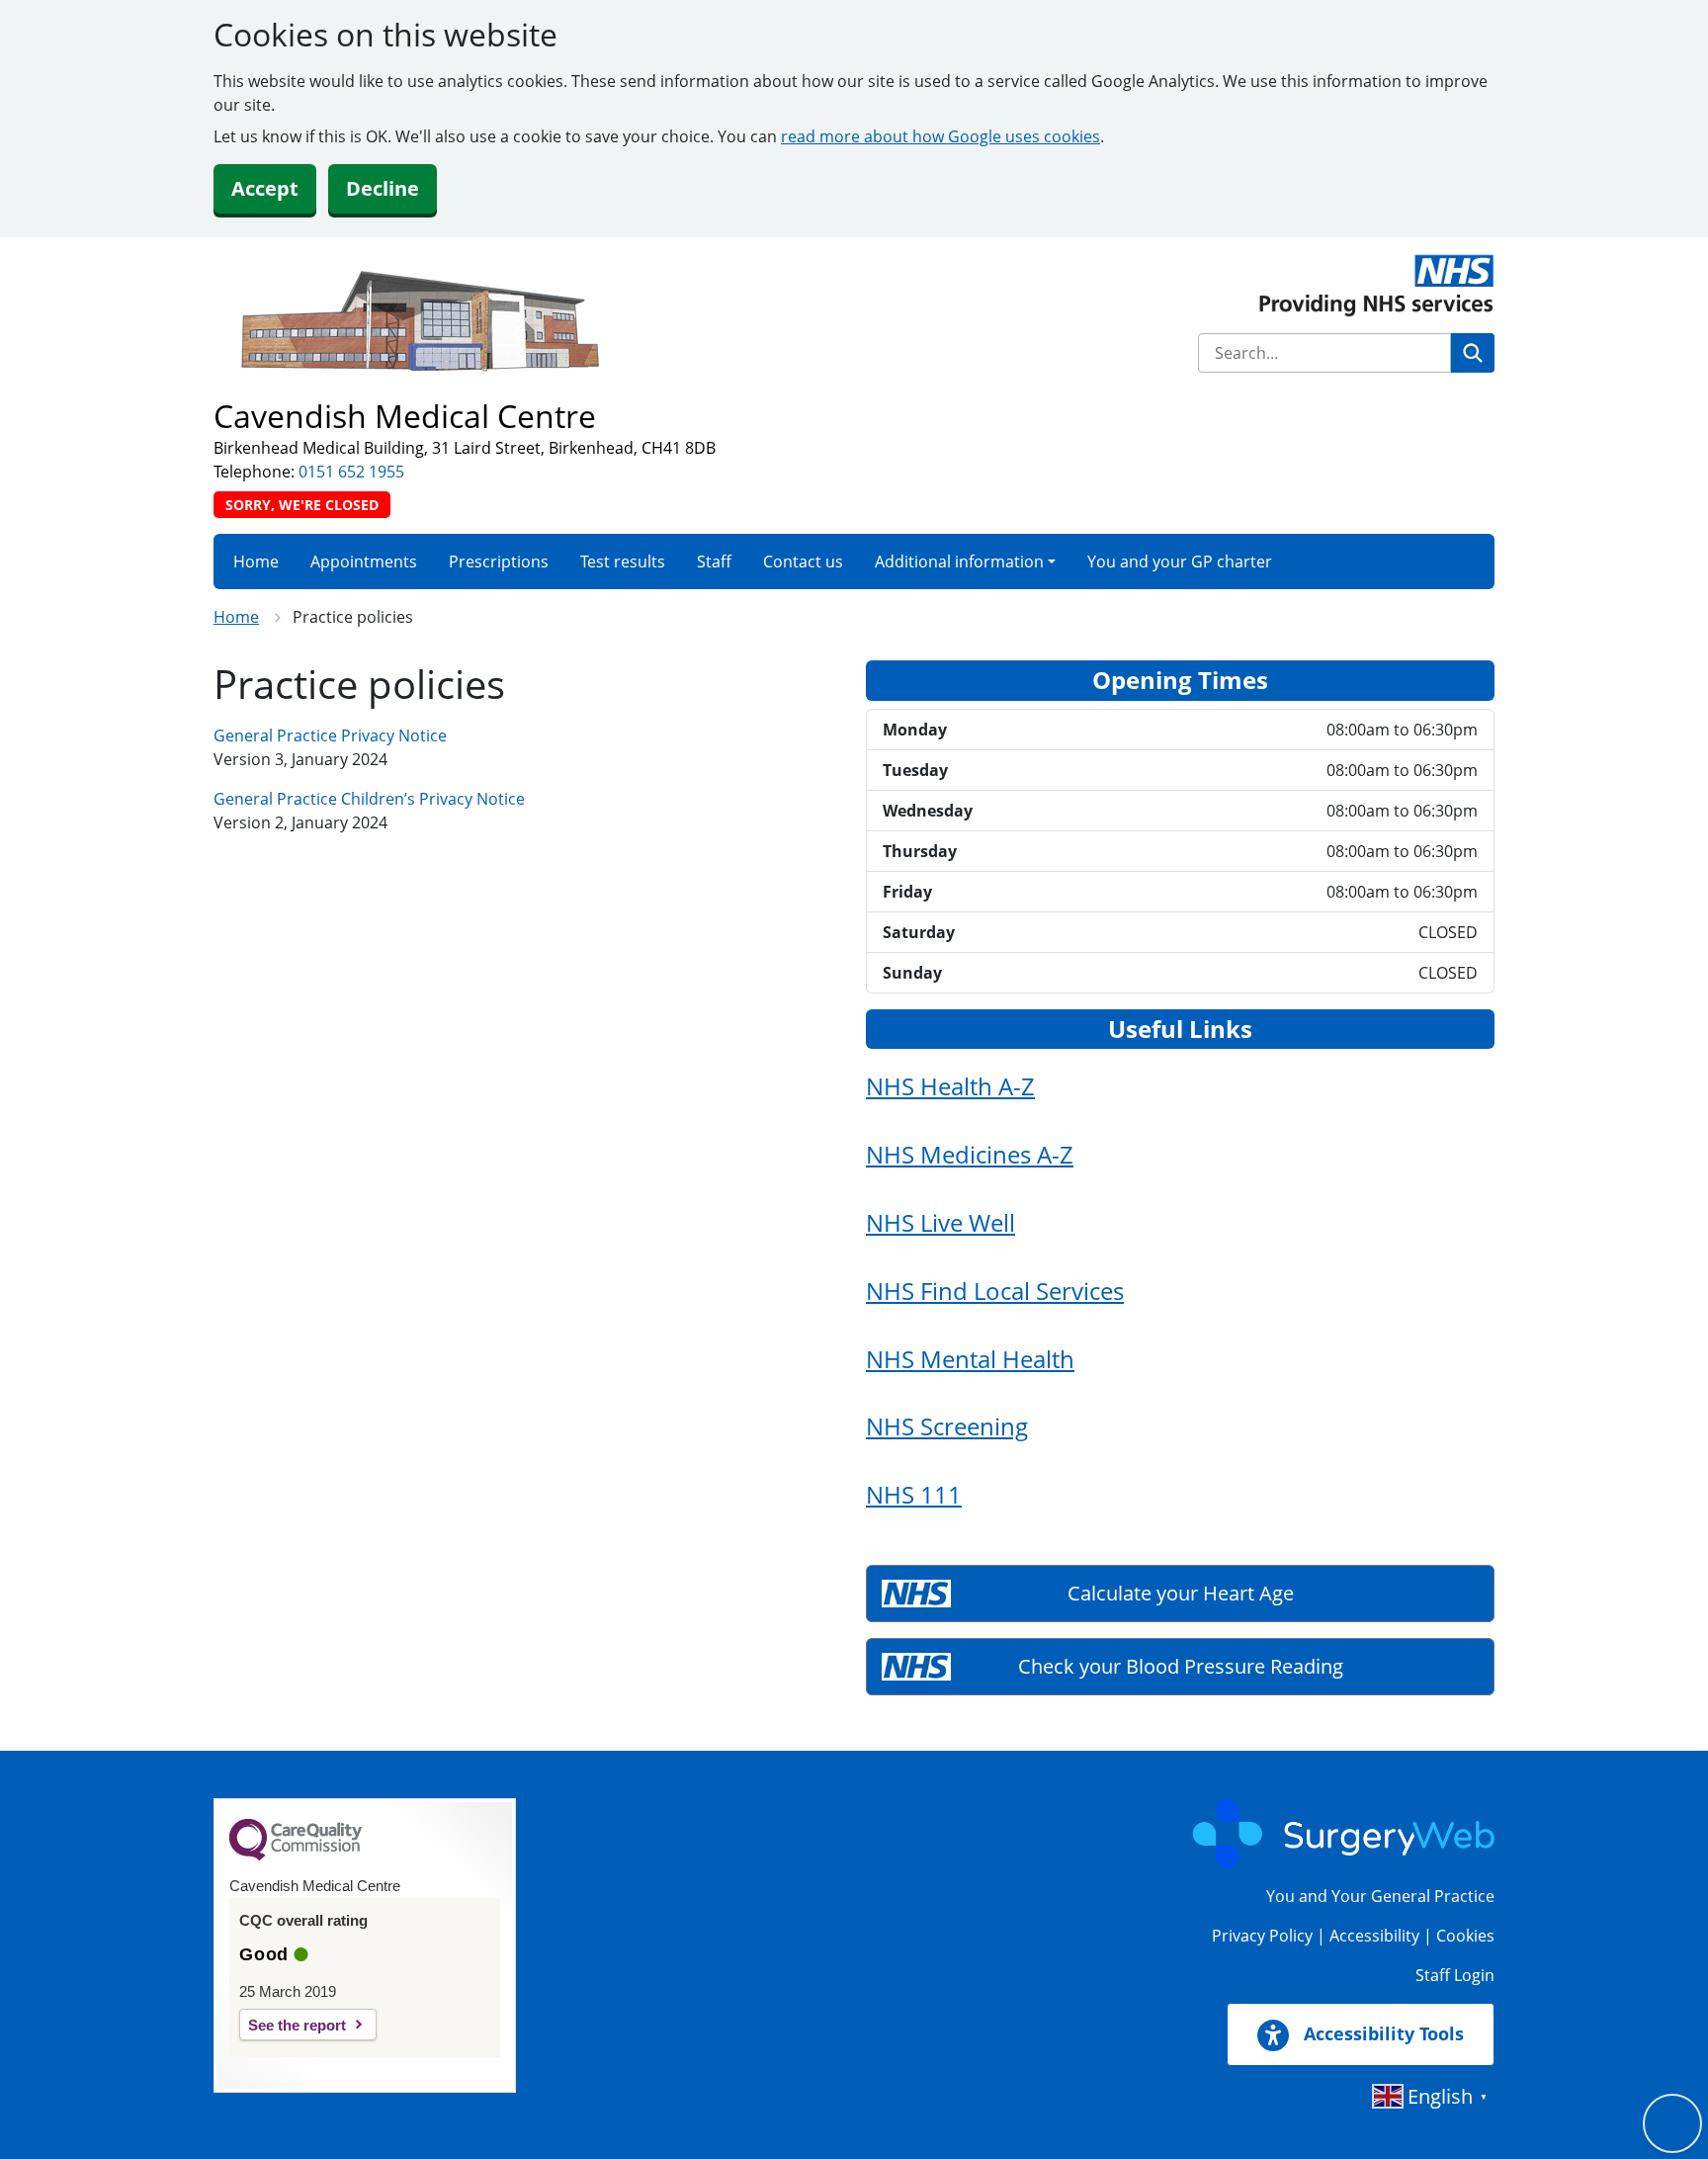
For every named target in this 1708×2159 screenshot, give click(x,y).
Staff (714, 561)
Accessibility (1374, 1936)
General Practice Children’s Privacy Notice (369, 799)
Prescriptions (499, 561)
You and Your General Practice (1380, 1896)
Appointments (364, 561)
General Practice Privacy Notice (330, 735)
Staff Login (1455, 1975)
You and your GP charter (1180, 561)
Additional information (959, 561)
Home (256, 561)
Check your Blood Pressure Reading (1181, 1666)
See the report (297, 2025)
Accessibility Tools (1381, 2033)
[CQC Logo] (296, 1856)
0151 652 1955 (351, 472)
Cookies (1465, 1936)
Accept (265, 188)
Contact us (803, 561)
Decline (383, 188)
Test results (623, 561)
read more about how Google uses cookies (940, 136)
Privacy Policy (1262, 1936)
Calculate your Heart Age (1181, 1593)
